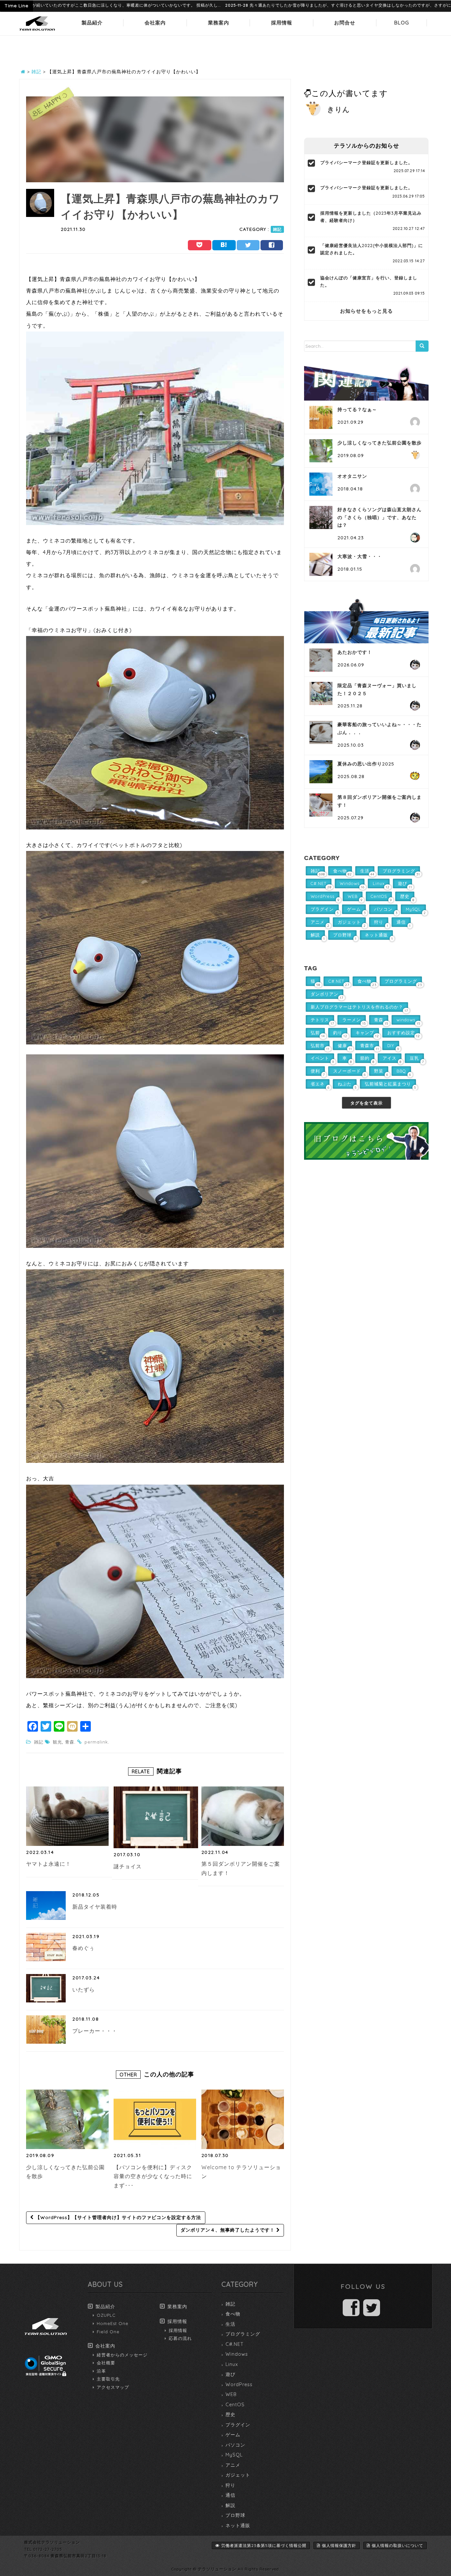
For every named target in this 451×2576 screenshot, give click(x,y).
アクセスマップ (113, 2387)
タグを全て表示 (366, 1103)
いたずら (84, 1990)
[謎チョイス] (156, 1817)
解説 (230, 2505)
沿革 (101, 2371)
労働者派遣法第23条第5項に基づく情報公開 (264, 2545)
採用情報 (282, 23)
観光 (57, 1742)
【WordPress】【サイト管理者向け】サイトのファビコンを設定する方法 (117, 2217)
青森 (70, 1742)
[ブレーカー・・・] (46, 2029)
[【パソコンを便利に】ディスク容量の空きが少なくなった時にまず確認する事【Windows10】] (155, 2119)
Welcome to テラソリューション (241, 2172)
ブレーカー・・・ (95, 2031)
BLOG (402, 23)
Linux (232, 2364)
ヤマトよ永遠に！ (49, 1864)
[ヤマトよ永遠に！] (67, 1816)
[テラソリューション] (37, 31)
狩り (230, 2485)
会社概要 (106, 2363)
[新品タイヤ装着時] (46, 1905)
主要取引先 (108, 2379)
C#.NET (235, 2344)
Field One (108, 2332)
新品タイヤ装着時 (95, 1907)
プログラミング (243, 2334)
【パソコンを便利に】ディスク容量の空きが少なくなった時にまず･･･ (153, 2176)
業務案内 (219, 23)
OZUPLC (106, 2315)
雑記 (277, 229)
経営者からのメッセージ (122, 2355)
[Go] (422, 346)
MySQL (234, 2455)
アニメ (233, 2465)
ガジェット (238, 2475)
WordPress (239, 2384)
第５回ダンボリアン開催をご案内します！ (241, 1868)
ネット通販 (238, 2525)
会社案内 (155, 23)
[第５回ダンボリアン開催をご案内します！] (243, 1816)
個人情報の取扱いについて (398, 2545)
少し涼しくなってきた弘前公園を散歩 (65, 2172)
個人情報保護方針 (339, 2545)
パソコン (235, 2445)
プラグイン (238, 2425)
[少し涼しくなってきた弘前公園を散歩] (67, 2119)
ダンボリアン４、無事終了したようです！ (228, 2230)
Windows (237, 2354)
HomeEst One (113, 2323)
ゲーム (233, 2435)
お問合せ (345, 23)
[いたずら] (46, 1988)
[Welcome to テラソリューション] (243, 2119)
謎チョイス (128, 1866)
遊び (230, 2374)
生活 (230, 2324)
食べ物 (233, 2314)
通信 (230, 2495)
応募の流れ (180, 2338)
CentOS (235, 2405)
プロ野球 (235, 2515)
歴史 (230, 2415)
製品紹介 (92, 23)
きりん (339, 109)
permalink (96, 1742)
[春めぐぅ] (46, 1947)
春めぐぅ (84, 1948)
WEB (231, 2394)
